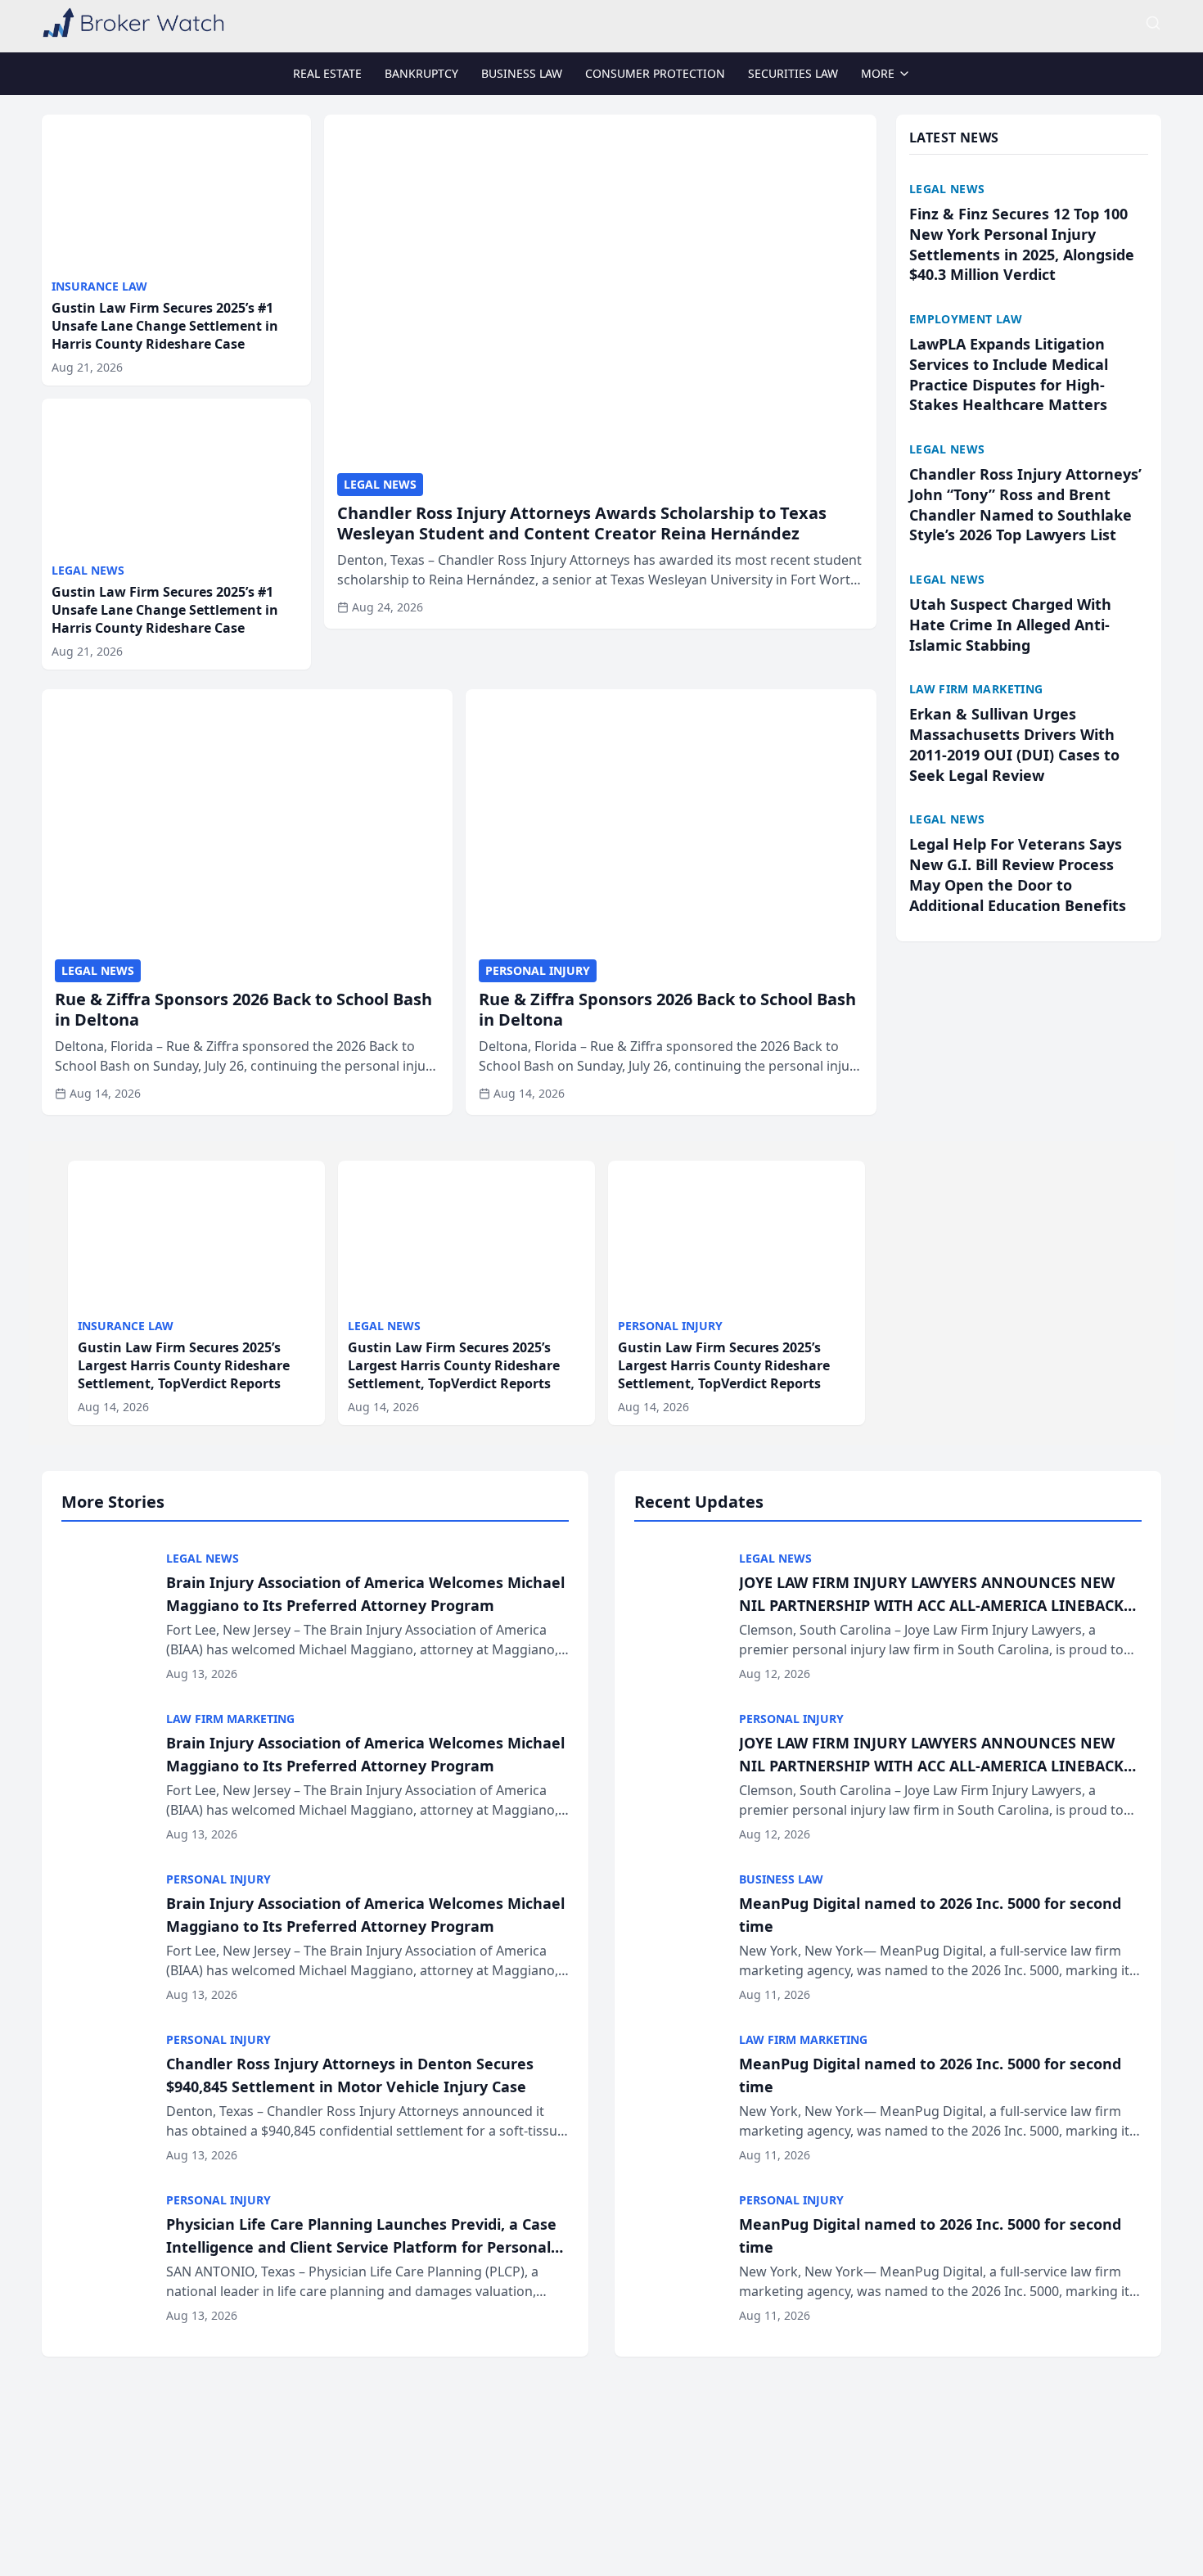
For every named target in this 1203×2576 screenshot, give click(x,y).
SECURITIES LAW (793, 73)
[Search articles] (1153, 23)
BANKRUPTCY (421, 73)
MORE (878, 73)
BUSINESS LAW (522, 73)
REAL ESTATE (327, 73)
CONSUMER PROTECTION (655, 73)
